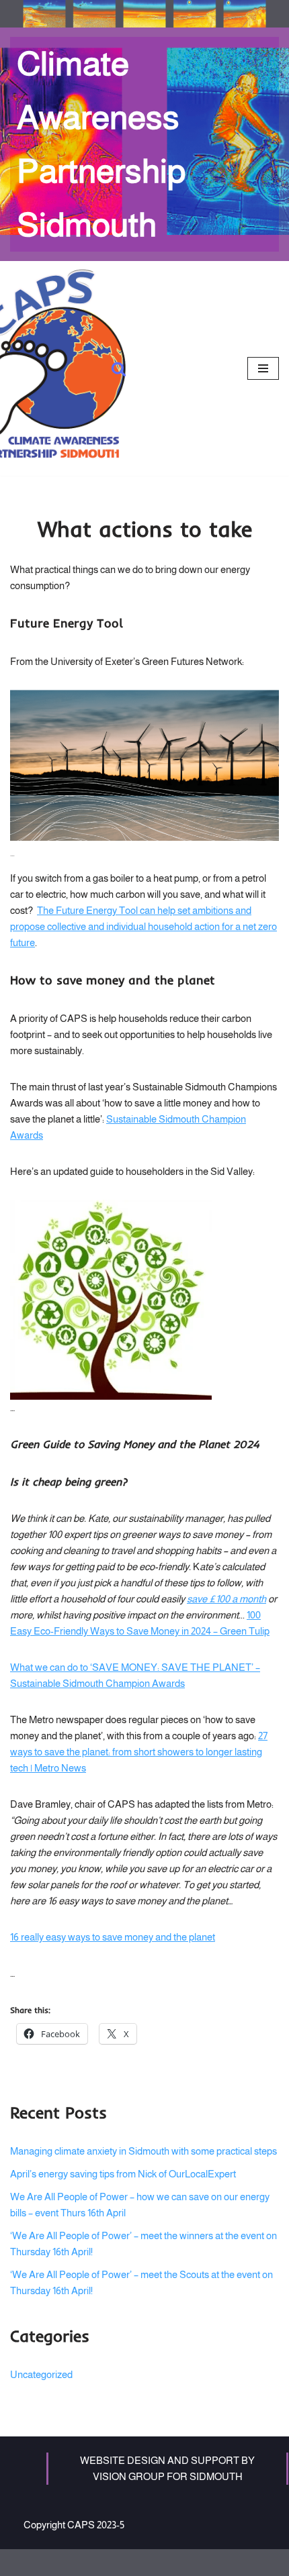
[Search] (119, 369)
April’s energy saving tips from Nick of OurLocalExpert (123, 2174)
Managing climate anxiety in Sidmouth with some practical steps (143, 2151)
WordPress (185, 2562)
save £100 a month (226, 1599)
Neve (91, 2562)
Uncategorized (41, 2374)
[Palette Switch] (144, 14)
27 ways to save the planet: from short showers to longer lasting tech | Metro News (139, 1752)
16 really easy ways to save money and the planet (113, 1937)
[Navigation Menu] (263, 368)
